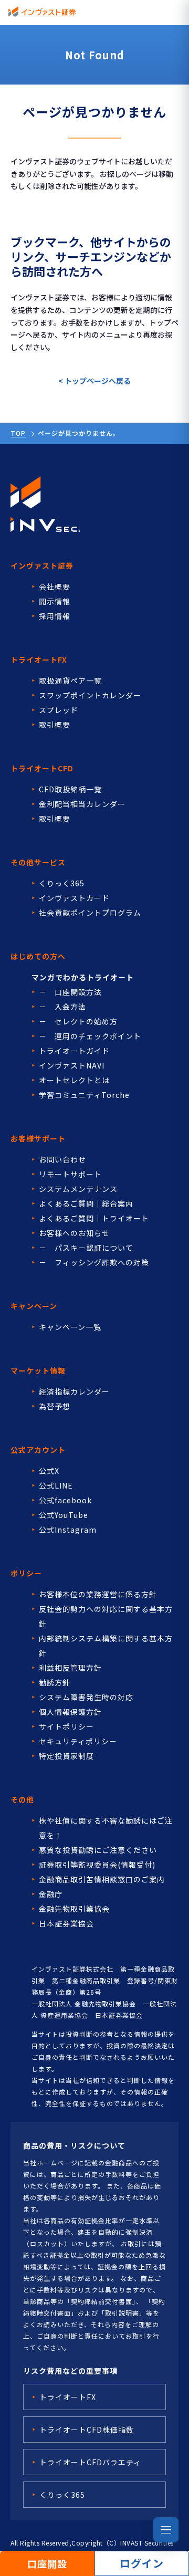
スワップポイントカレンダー (90, 695)
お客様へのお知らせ (74, 1233)
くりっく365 (62, 883)
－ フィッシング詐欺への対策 (94, 1262)
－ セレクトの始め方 (78, 1021)
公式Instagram (68, 1530)
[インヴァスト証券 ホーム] (42, 12)
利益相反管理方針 (70, 1668)
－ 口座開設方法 (70, 992)
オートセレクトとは (74, 1080)
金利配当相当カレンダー (82, 804)
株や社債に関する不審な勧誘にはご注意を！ (106, 1828)
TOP (18, 433)
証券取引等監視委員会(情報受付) (97, 1865)
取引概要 (55, 725)
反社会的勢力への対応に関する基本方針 (106, 1616)
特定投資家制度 (66, 1756)
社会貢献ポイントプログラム (90, 913)
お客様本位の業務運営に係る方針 (98, 1594)
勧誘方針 (55, 1682)
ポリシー (26, 1573)
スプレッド (59, 710)
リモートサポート (70, 1174)
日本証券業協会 (66, 1923)
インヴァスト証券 (42, 566)
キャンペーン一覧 (70, 1327)
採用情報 (55, 616)
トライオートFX (39, 659)
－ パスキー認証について (86, 1248)
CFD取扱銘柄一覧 (70, 789)
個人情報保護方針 (70, 1712)
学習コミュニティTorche (84, 1095)
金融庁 (51, 1894)
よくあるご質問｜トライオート (94, 1218)
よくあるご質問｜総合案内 (86, 1203)
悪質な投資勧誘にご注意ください (98, 1850)
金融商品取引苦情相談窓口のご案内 (102, 1879)
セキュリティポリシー (78, 1741)
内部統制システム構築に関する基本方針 (106, 1646)
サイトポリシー (66, 1726)
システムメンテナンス (78, 1189)
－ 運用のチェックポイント (90, 1036)
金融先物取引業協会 (74, 1909)
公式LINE (56, 1485)
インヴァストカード (74, 898)
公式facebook (65, 1500)
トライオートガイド (74, 1051)
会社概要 (55, 587)
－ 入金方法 (62, 1007)
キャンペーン (34, 1306)
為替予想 (55, 1406)
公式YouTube (64, 1515)
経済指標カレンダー (74, 1391)
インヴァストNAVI (72, 1065)
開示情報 (55, 601)
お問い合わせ (62, 1159)
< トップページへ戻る (94, 381)
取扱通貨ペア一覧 (70, 680)
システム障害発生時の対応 (86, 1697)
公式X (49, 1471)
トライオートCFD (42, 768)
